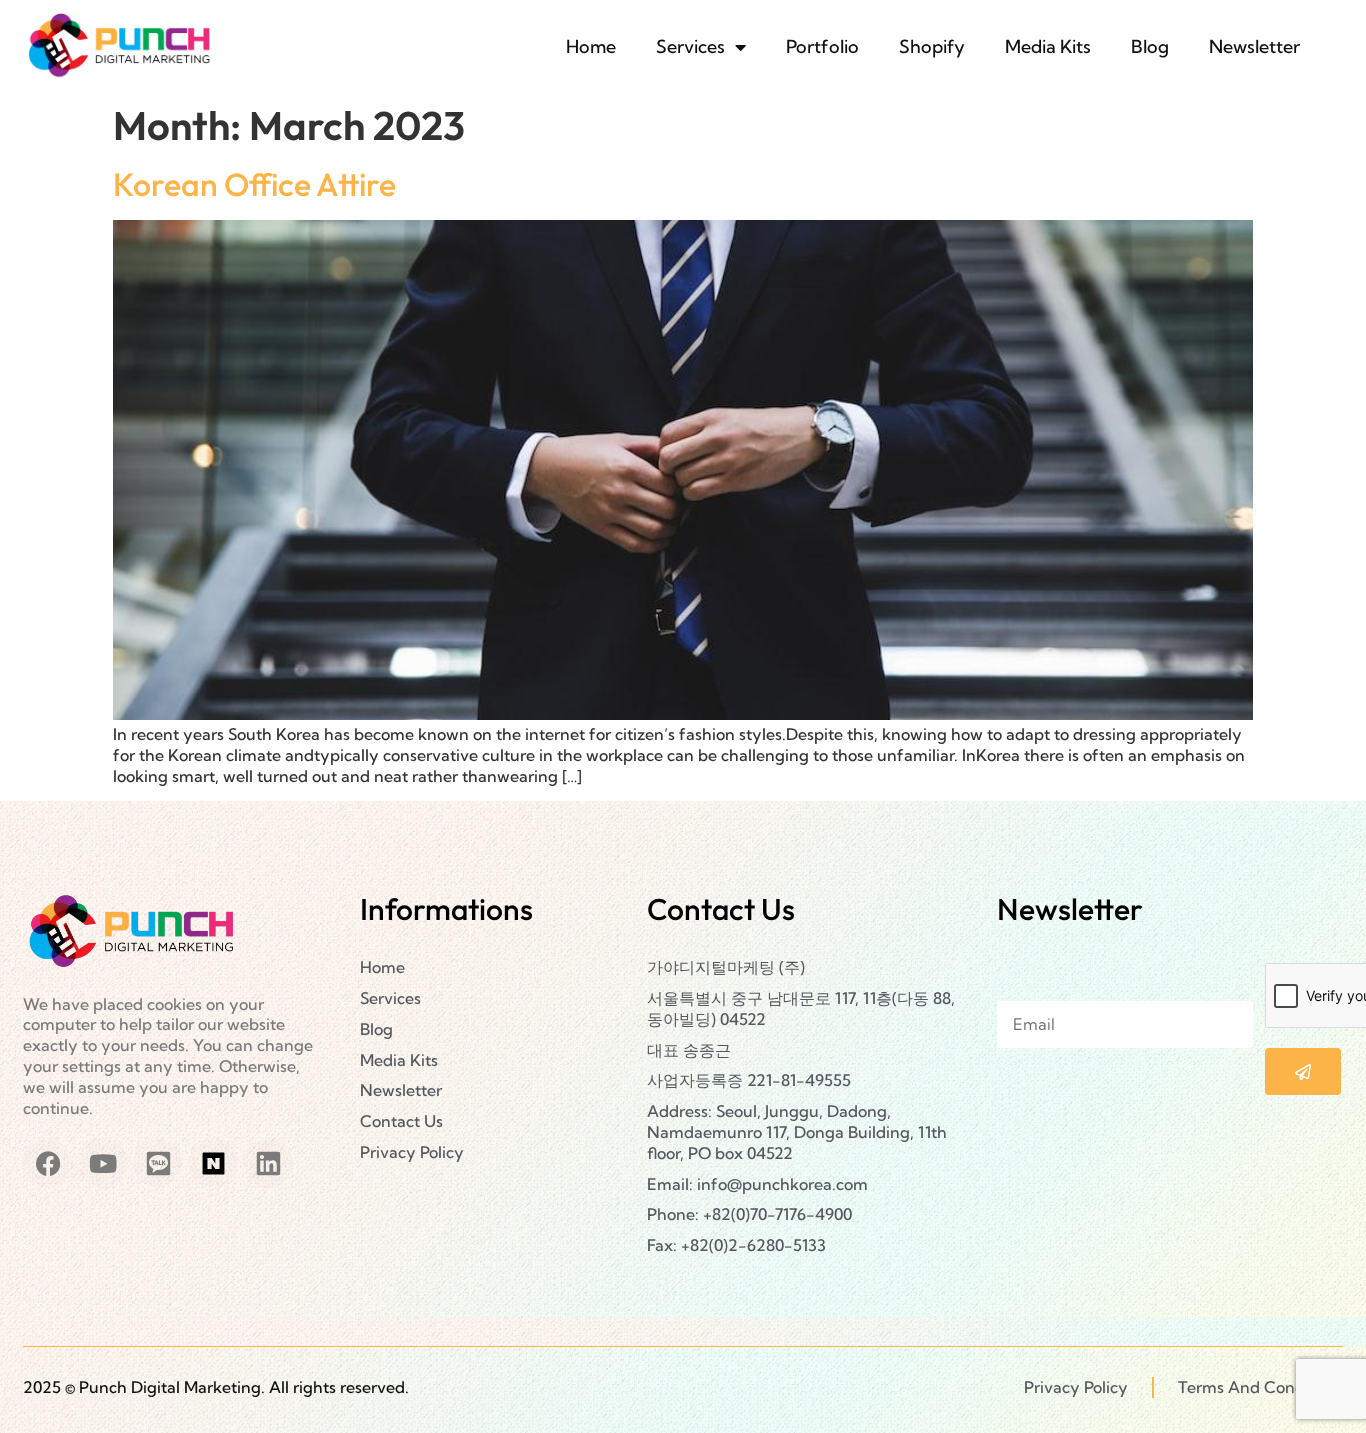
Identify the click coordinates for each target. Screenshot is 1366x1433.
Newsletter (1254, 46)
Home (591, 46)
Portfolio (822, 46)
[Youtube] (103, 1163)
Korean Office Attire (254, 184)
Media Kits (1048, 46)
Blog (1150, 46)
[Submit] (1303, 1071)
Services (690, 46)
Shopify (932, 46)
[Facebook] (48, 1163)
